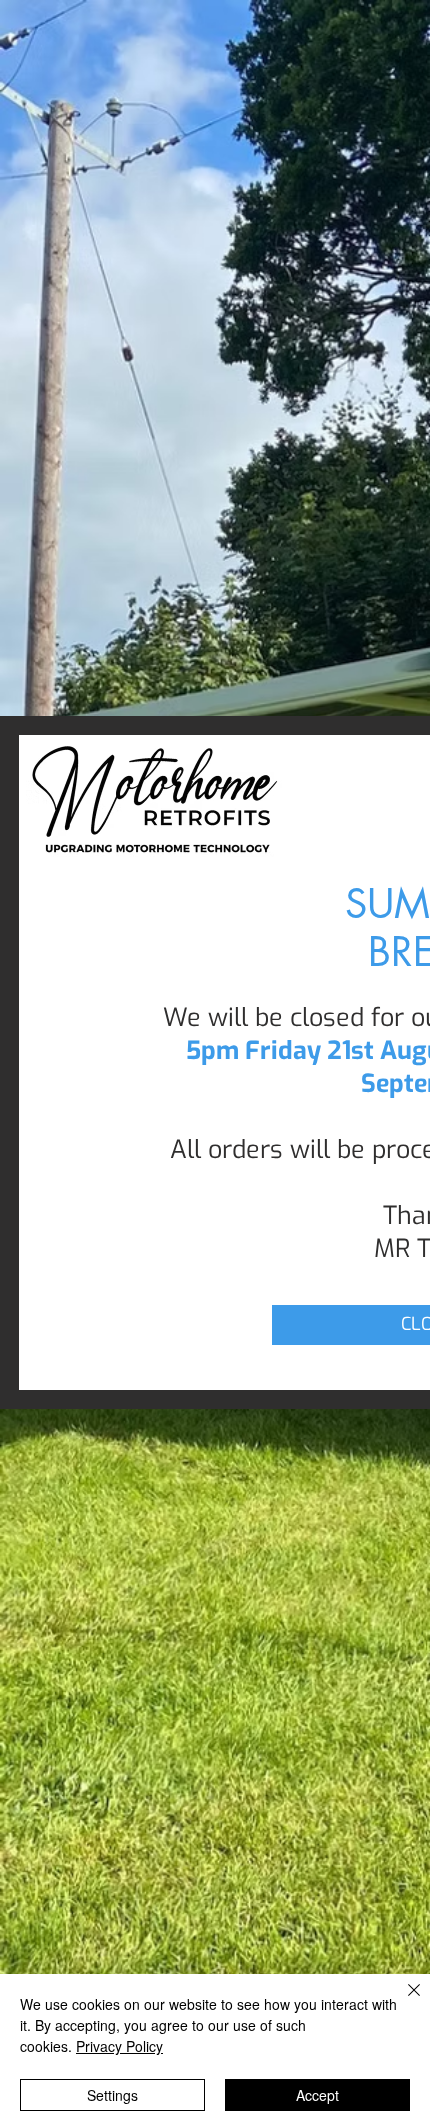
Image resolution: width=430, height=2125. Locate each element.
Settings (112, 2095)
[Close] (402, 2002)
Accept (317, 2095)
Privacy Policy (119, 2046)
